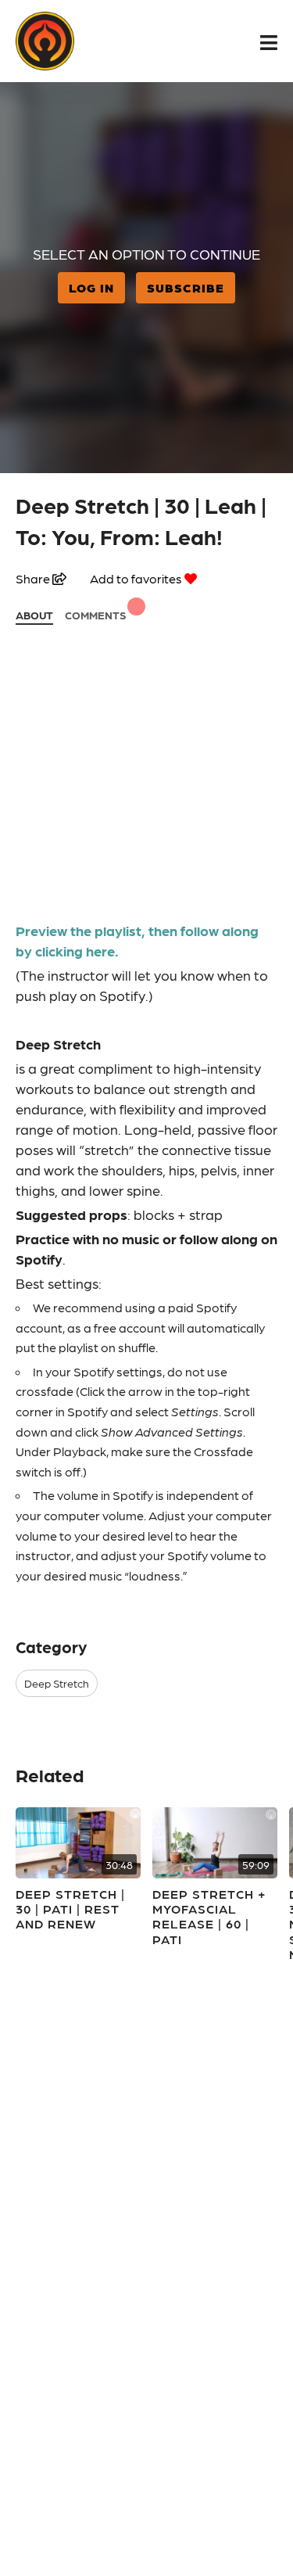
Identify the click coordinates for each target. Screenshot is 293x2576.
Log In (91, 287)
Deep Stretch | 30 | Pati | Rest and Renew (70, 1909)
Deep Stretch (57, 1683)
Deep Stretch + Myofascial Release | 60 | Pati (209, 1916)
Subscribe (186, 287)
